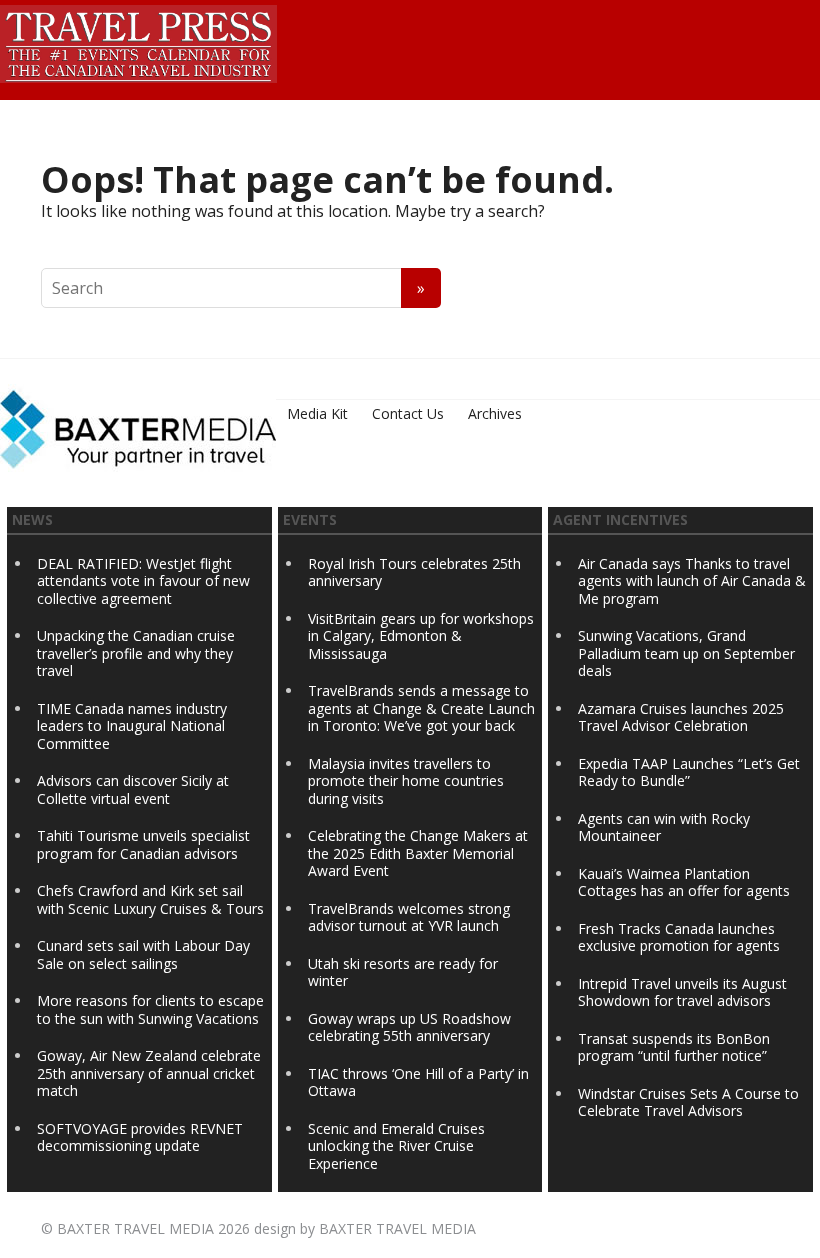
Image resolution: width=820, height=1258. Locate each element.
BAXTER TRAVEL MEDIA (135, 1228)
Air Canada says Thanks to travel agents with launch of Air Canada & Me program (692, 581)
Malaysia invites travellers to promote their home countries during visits (406, 781)
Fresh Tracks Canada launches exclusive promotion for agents (679, 937)
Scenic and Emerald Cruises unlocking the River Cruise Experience (396, 1146)
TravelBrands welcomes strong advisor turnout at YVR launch (409, 917)
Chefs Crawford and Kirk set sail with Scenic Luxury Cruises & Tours (150, 899)
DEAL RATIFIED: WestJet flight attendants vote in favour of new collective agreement (143, 581)
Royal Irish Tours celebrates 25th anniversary (414, 572)
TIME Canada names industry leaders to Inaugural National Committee (132, 726)
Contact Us (408, 413)
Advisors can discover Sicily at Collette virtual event (133, 789)
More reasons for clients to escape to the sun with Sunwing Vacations (150, 1009)
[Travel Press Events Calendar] (138, 41)
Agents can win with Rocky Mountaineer (664, 827)
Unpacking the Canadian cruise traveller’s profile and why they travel (136, 653)
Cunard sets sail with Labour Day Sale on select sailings (143, 954)
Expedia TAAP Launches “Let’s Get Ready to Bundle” (689, 772)
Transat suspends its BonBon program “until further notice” (674, 1047)
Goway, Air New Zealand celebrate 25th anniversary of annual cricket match (149, 1073)
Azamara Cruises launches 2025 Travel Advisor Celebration (681, 717)
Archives (495, 413)
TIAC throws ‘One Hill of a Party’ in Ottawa (418, 1082)
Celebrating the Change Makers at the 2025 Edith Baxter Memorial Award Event (418, 853)
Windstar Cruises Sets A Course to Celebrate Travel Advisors (688, 1102)
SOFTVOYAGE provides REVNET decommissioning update (140, 1137)
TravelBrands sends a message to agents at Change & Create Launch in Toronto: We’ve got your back (421, 708)
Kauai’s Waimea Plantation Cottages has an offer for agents (684, 882)
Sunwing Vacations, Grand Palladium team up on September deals (686, 653)
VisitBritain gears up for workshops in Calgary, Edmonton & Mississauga (421, 636)
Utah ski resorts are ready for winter (403, 972)
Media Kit (317, 413)
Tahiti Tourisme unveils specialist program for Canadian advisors (143, 844)
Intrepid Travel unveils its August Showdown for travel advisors (682, 992)
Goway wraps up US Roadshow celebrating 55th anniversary (409, 1027)
